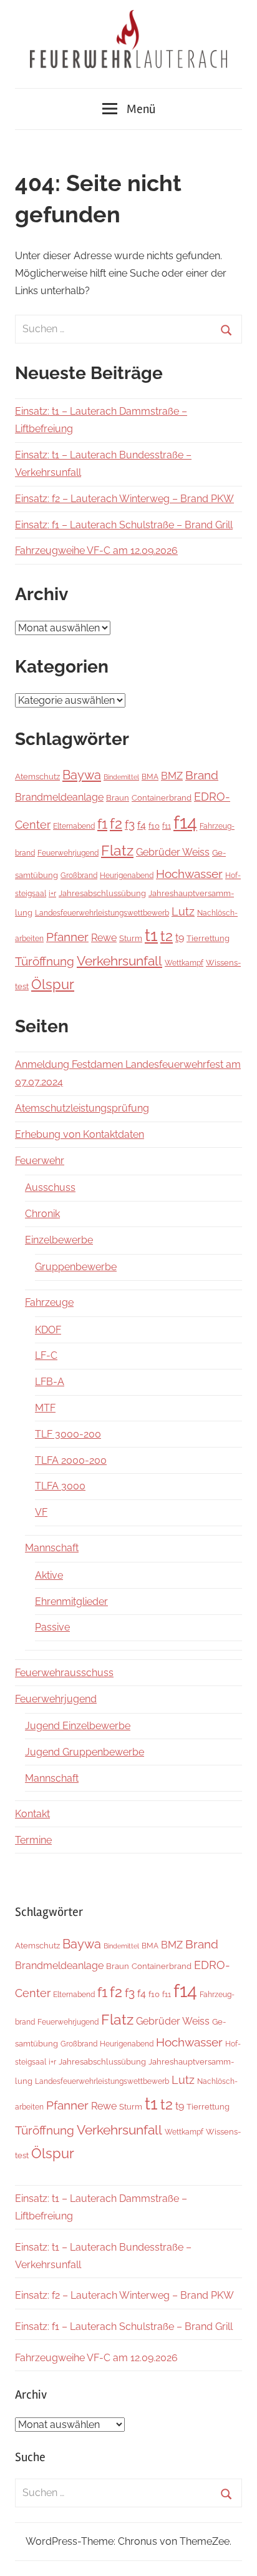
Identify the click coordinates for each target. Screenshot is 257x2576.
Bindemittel (121, 777)
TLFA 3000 (60, 1486)
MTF (45, 1408)
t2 (167, 936)
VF (41, 1512)
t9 (180, 938)
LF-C (46, 1355)
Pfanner (67, 937)
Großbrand (79, 876)
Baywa (82, 775)
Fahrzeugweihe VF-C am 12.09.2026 (96, 550)
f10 (154, 826)
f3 (130, 825)
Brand (202, 775)
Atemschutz (37, 777)
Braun (118, 797)
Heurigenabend (127, 876)
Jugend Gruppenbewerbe (85, 1752)
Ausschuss (50, 1187)
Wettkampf (184, 963)
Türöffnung (45, 961)
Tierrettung (208, 938)
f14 (185, 822)
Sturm (131, 938)
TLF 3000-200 (68, 1434)
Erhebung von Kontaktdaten (80, 1134)
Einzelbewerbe (59, 1240)
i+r (52, 893)
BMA (150, 777)
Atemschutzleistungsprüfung (82, 1108)
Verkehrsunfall (119, 961)
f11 (167, 826)
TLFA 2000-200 (71, 1460)
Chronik (42, 1214)
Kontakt (32, 1814)
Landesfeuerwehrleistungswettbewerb (102, 913)
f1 (102, 824)
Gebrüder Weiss (173, 852)
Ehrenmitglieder (71, 1601)
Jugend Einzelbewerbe (78, 1726)
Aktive (49, 1575)
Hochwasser (189, 874)
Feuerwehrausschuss (64, 1673)
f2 (116, 823)
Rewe (104, 938)
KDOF (48, 1330)
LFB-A (50, 1382)
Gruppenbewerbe (76, 1267)
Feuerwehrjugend (68, 853)
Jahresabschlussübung (102, 893)
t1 (151, 935)
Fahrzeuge (49, 1302)
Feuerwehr (40, 1161)
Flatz (117, 850)
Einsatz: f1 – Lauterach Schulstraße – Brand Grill (124, 525)
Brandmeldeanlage (59, 797)
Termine (33, 1840)
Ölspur (53, 985)
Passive (52, 1627)
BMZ (172, 776)
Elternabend (74, 826)
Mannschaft (52, 1548)
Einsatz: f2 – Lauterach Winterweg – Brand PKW (124, 499)
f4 (142, 825)
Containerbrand (162, 798)
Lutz (183, 911)
